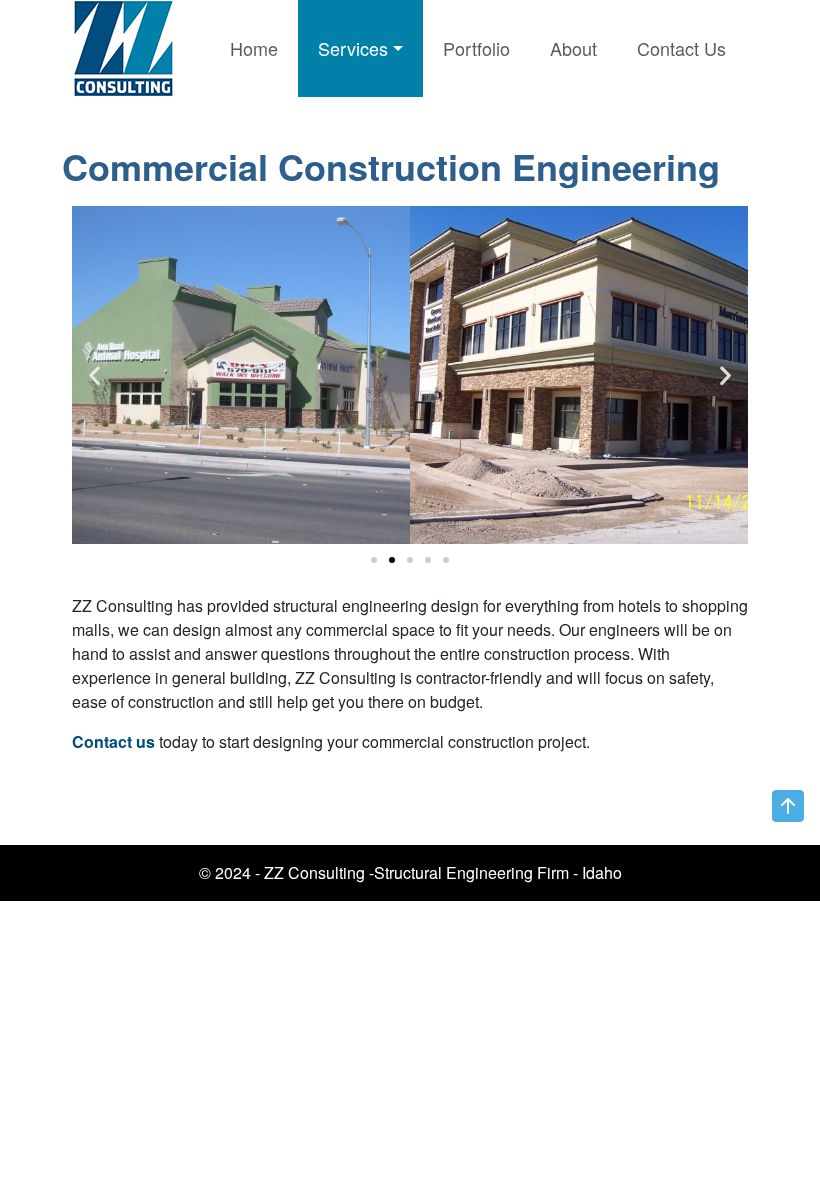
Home (254, 48)
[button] (374, 560)
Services (353, 48)
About (573, 48)
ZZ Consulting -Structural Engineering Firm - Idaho (443, 872)
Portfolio (476, 48)
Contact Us (681, 48)
